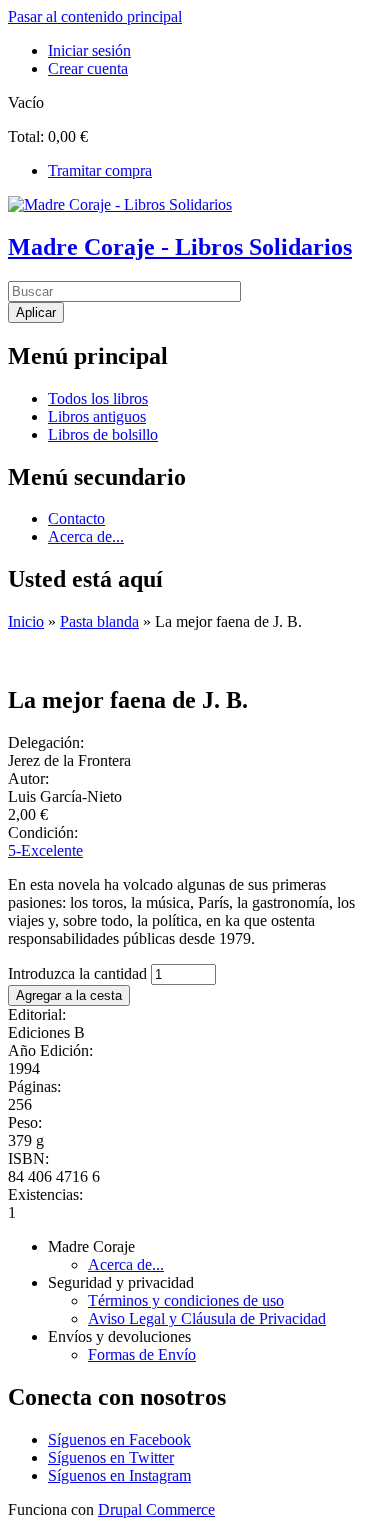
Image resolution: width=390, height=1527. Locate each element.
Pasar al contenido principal (95, 16)
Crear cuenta (88, 68)
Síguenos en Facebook (119, 1439)
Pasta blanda (99, 621)
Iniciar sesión (89, 50)
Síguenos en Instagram (119, 1475)
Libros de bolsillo (103, 434)
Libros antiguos (97, 416)
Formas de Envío (142, 1354)
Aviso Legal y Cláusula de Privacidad (207, 1318)
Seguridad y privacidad (121, 1282)
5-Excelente (45, 850)
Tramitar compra (100, 170)
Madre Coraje (91, 1246)
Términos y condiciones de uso (186, 1300)
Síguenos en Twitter (111, 1457)
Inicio (26, 621)
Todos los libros (98, 398)
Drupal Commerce (156, 1509)
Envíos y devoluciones (119, 1336)
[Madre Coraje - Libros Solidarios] (120, 204)
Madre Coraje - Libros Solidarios (180, 247)
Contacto (76, 518)
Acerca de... (86, 536)
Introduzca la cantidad (79, 973)
